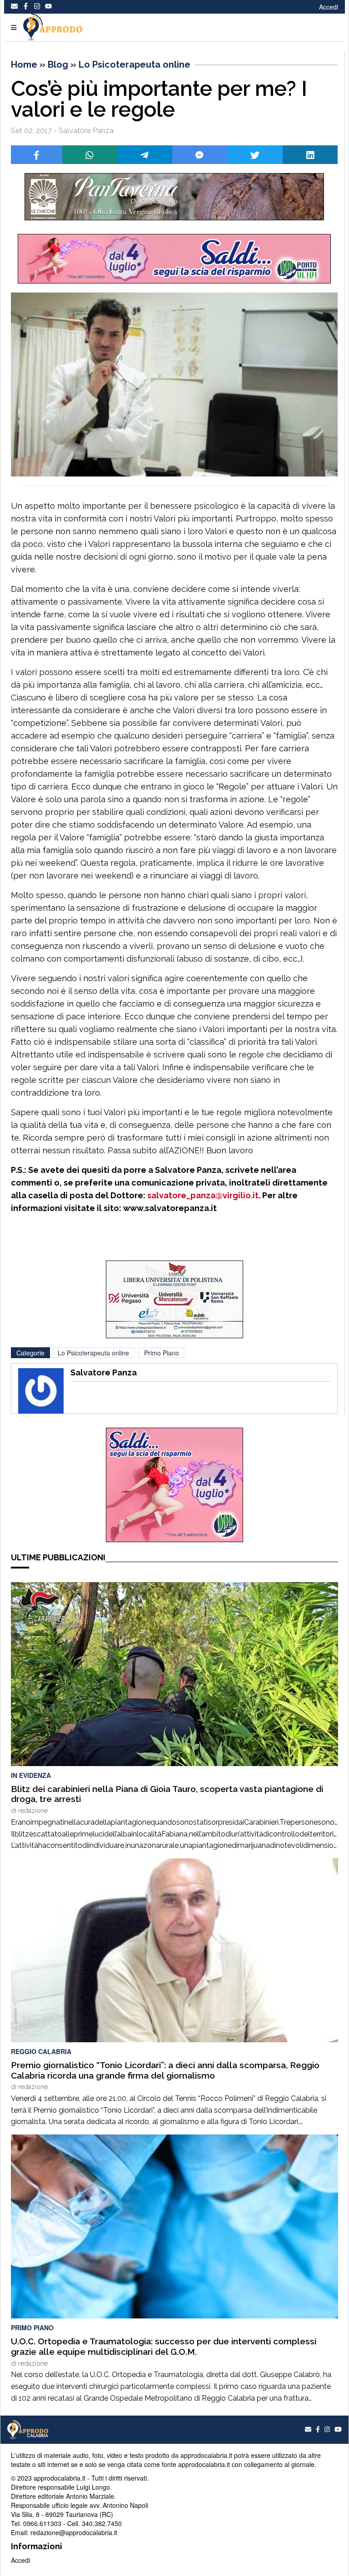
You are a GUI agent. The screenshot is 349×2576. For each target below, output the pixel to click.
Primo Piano (162, 1353)
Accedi (329, 7)
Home (24, 65)
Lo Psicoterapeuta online (135, 65)
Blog (58, 65)
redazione (33, 1811)
